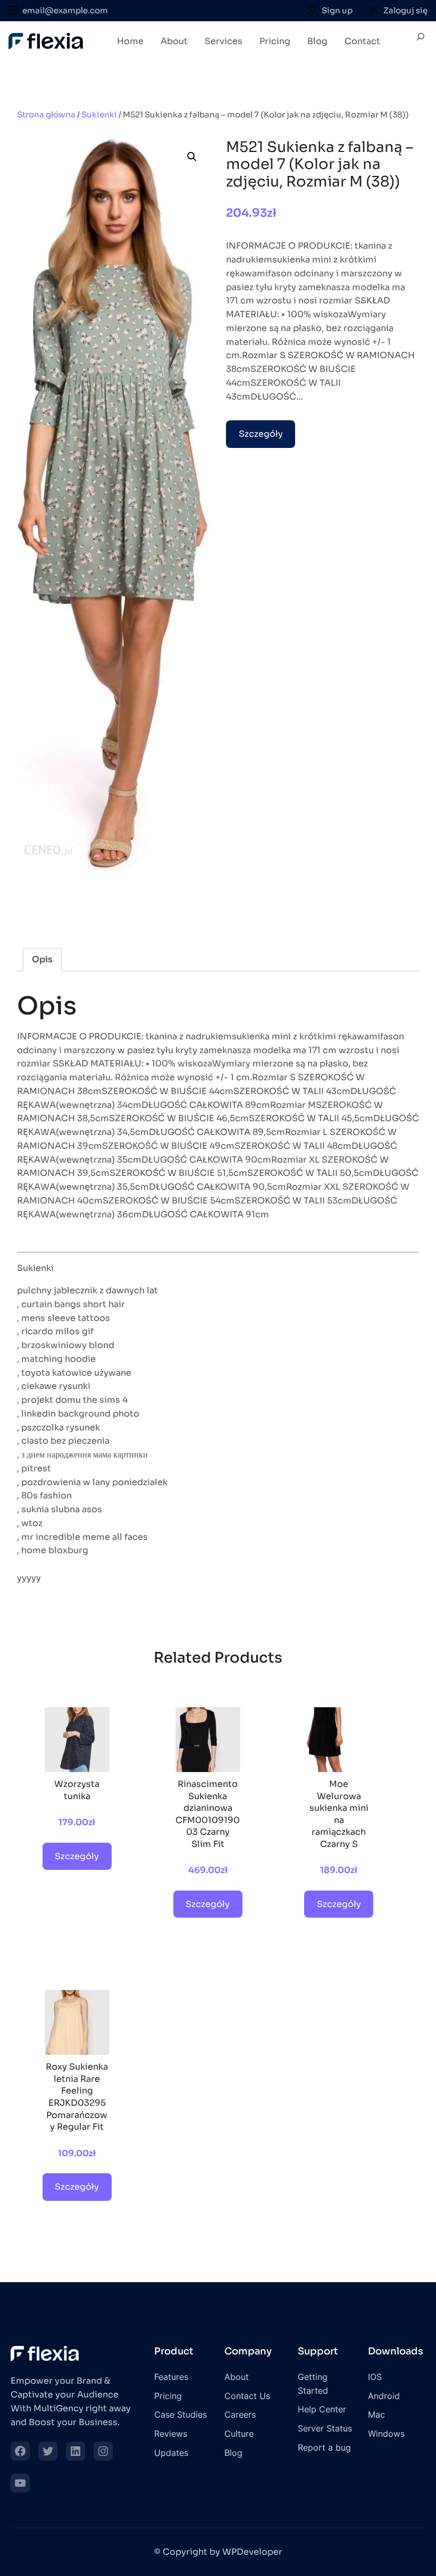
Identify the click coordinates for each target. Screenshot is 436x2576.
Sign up (337, 10)
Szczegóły (261, 434)
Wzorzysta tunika (77, 1790)
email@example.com (65, 10)
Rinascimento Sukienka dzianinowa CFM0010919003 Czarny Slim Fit (208, 1814)
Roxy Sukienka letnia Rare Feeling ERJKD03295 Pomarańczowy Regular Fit (77, 2097)
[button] (192, 157)
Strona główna (46, 115)
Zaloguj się (405, 10)
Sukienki (99, 115)
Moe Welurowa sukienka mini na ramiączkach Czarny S (339, 1814)
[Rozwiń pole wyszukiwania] (421, 41)
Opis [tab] (42, 959)
